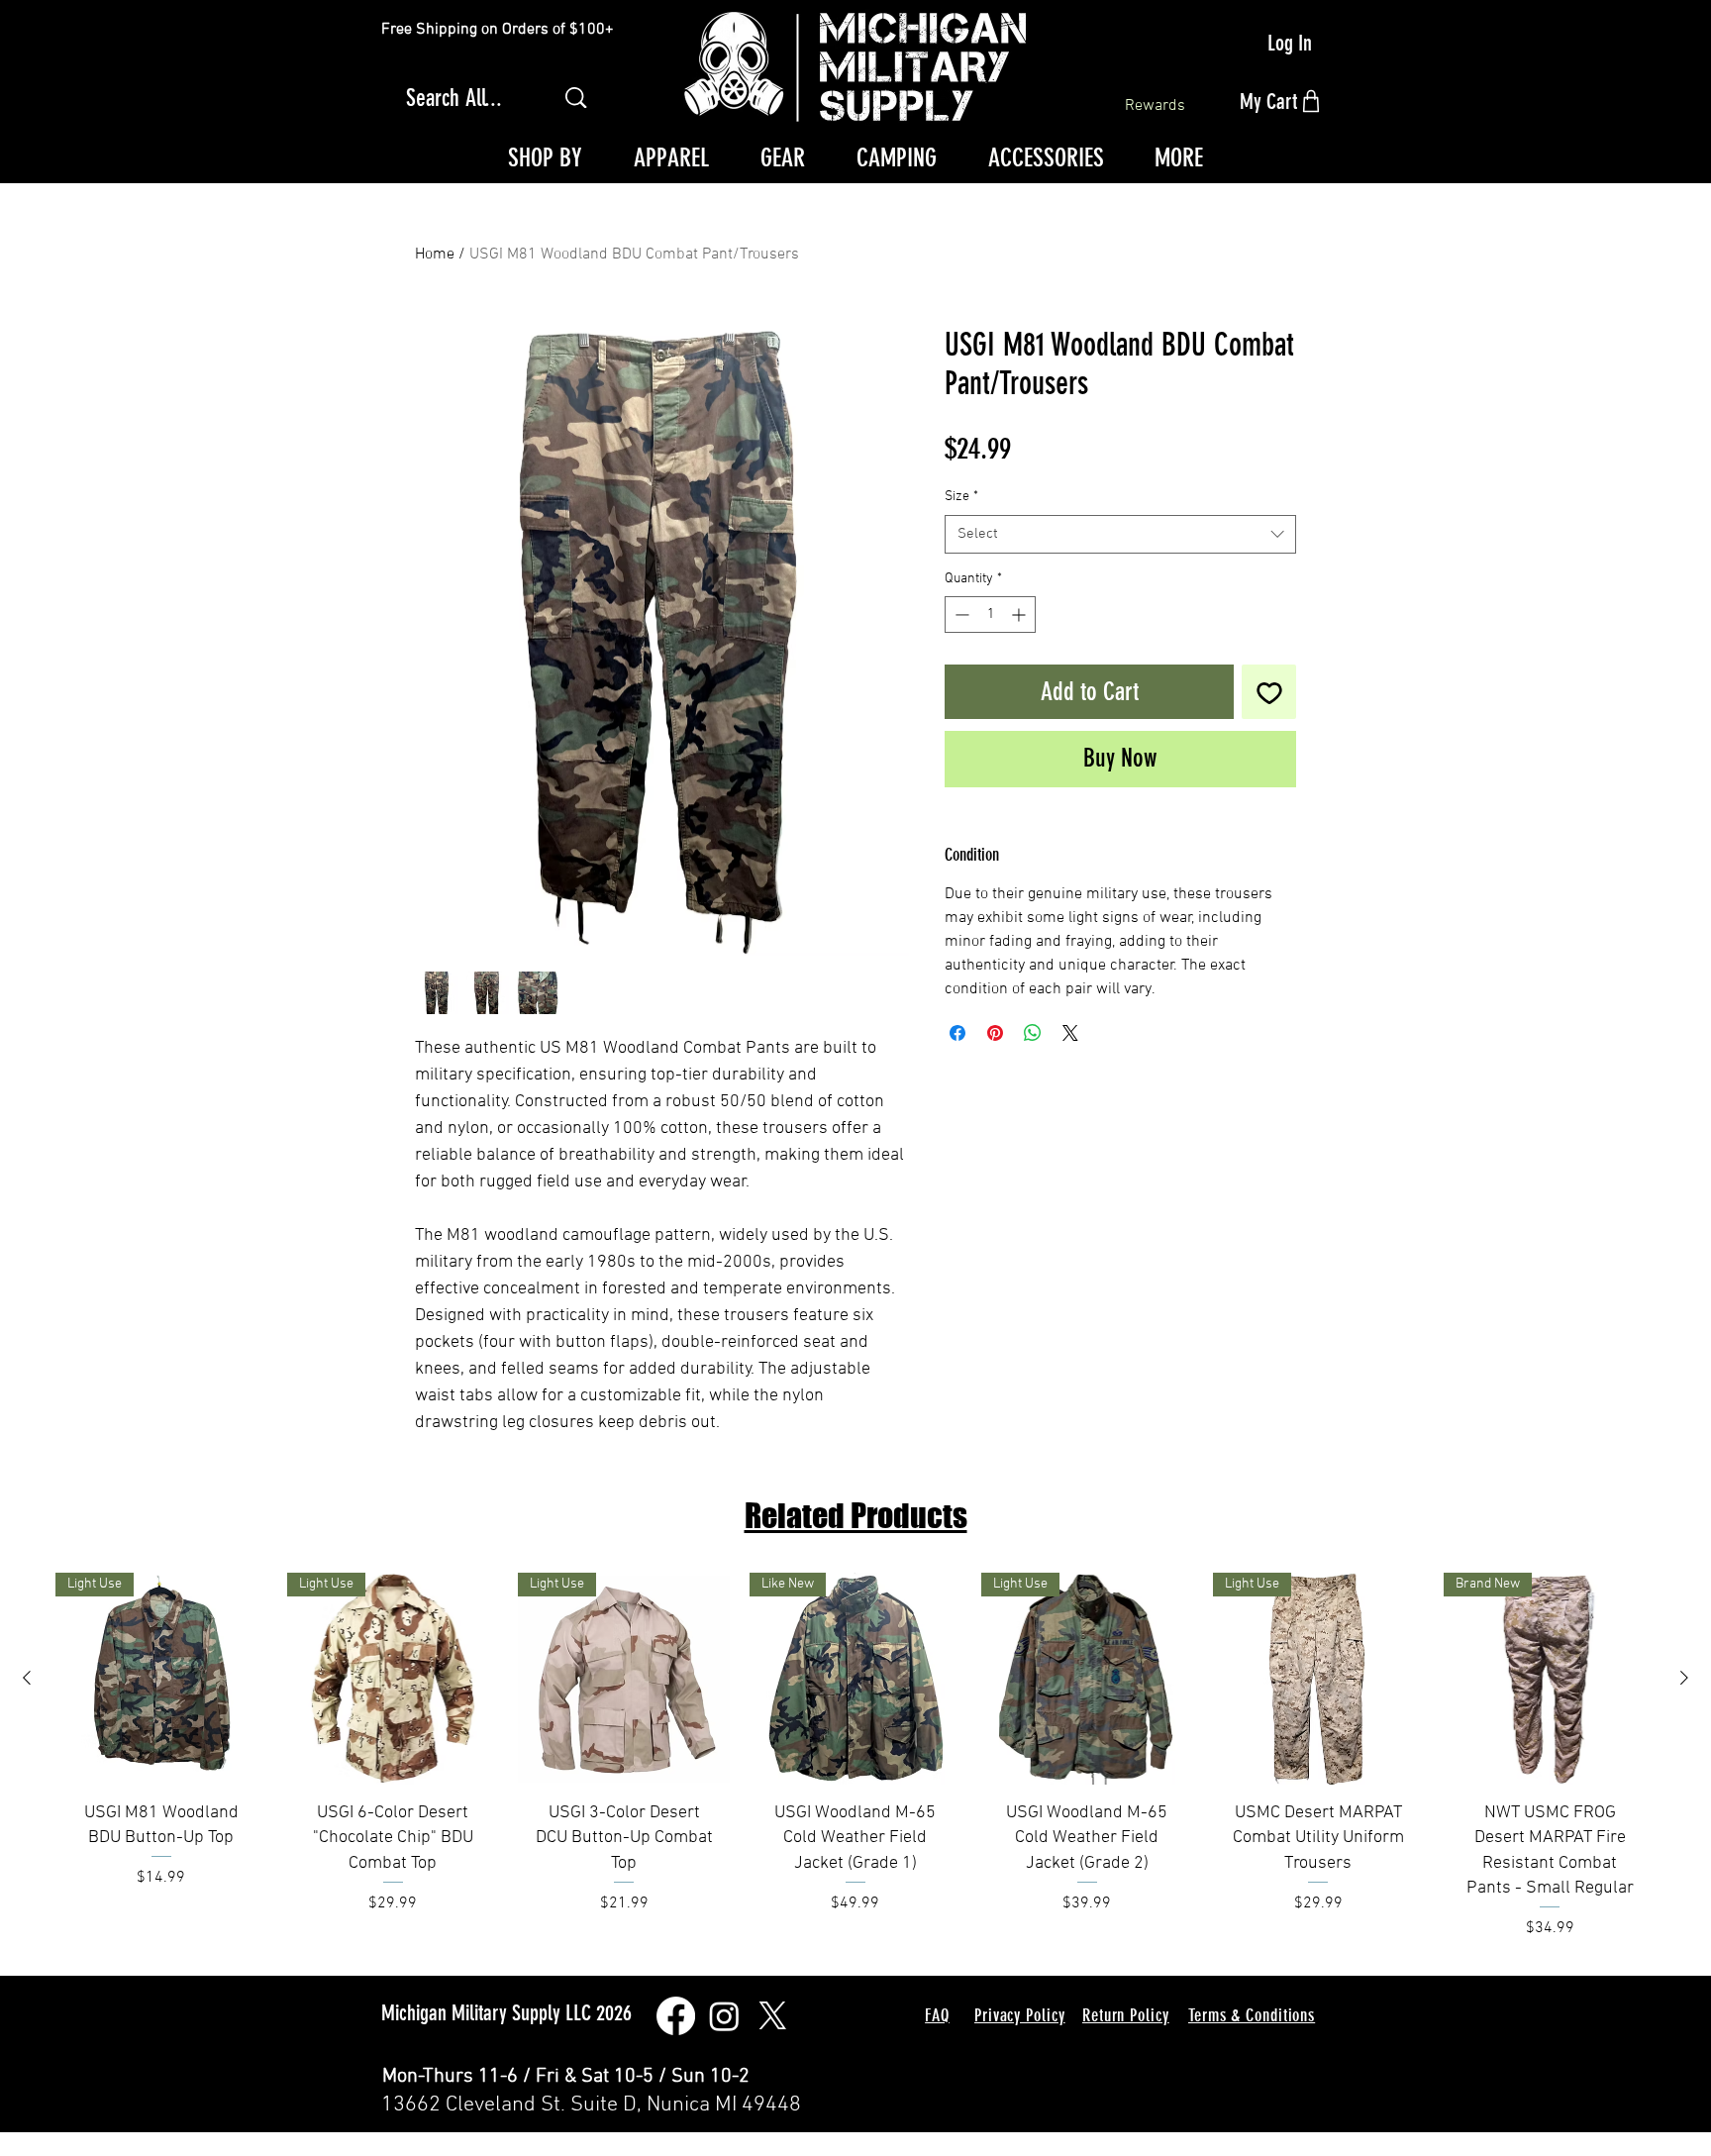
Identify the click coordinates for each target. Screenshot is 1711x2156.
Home (435, 255)
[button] (545, 158)
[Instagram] (724, 2016)
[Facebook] (676, 2016)
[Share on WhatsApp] (1033, 1033)
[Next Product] (1684, 1678)
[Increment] (1020, 615)
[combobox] (1120, 534)
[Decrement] (960, 615)
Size (961, 497)
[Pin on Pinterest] (995, 1033)
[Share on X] (1070, 1033)
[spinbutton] (990, 615)
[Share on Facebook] (957, 1033)
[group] (855, 1763)
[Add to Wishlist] (1269, 692)
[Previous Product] (27, 1678)
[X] (773, 2016)
